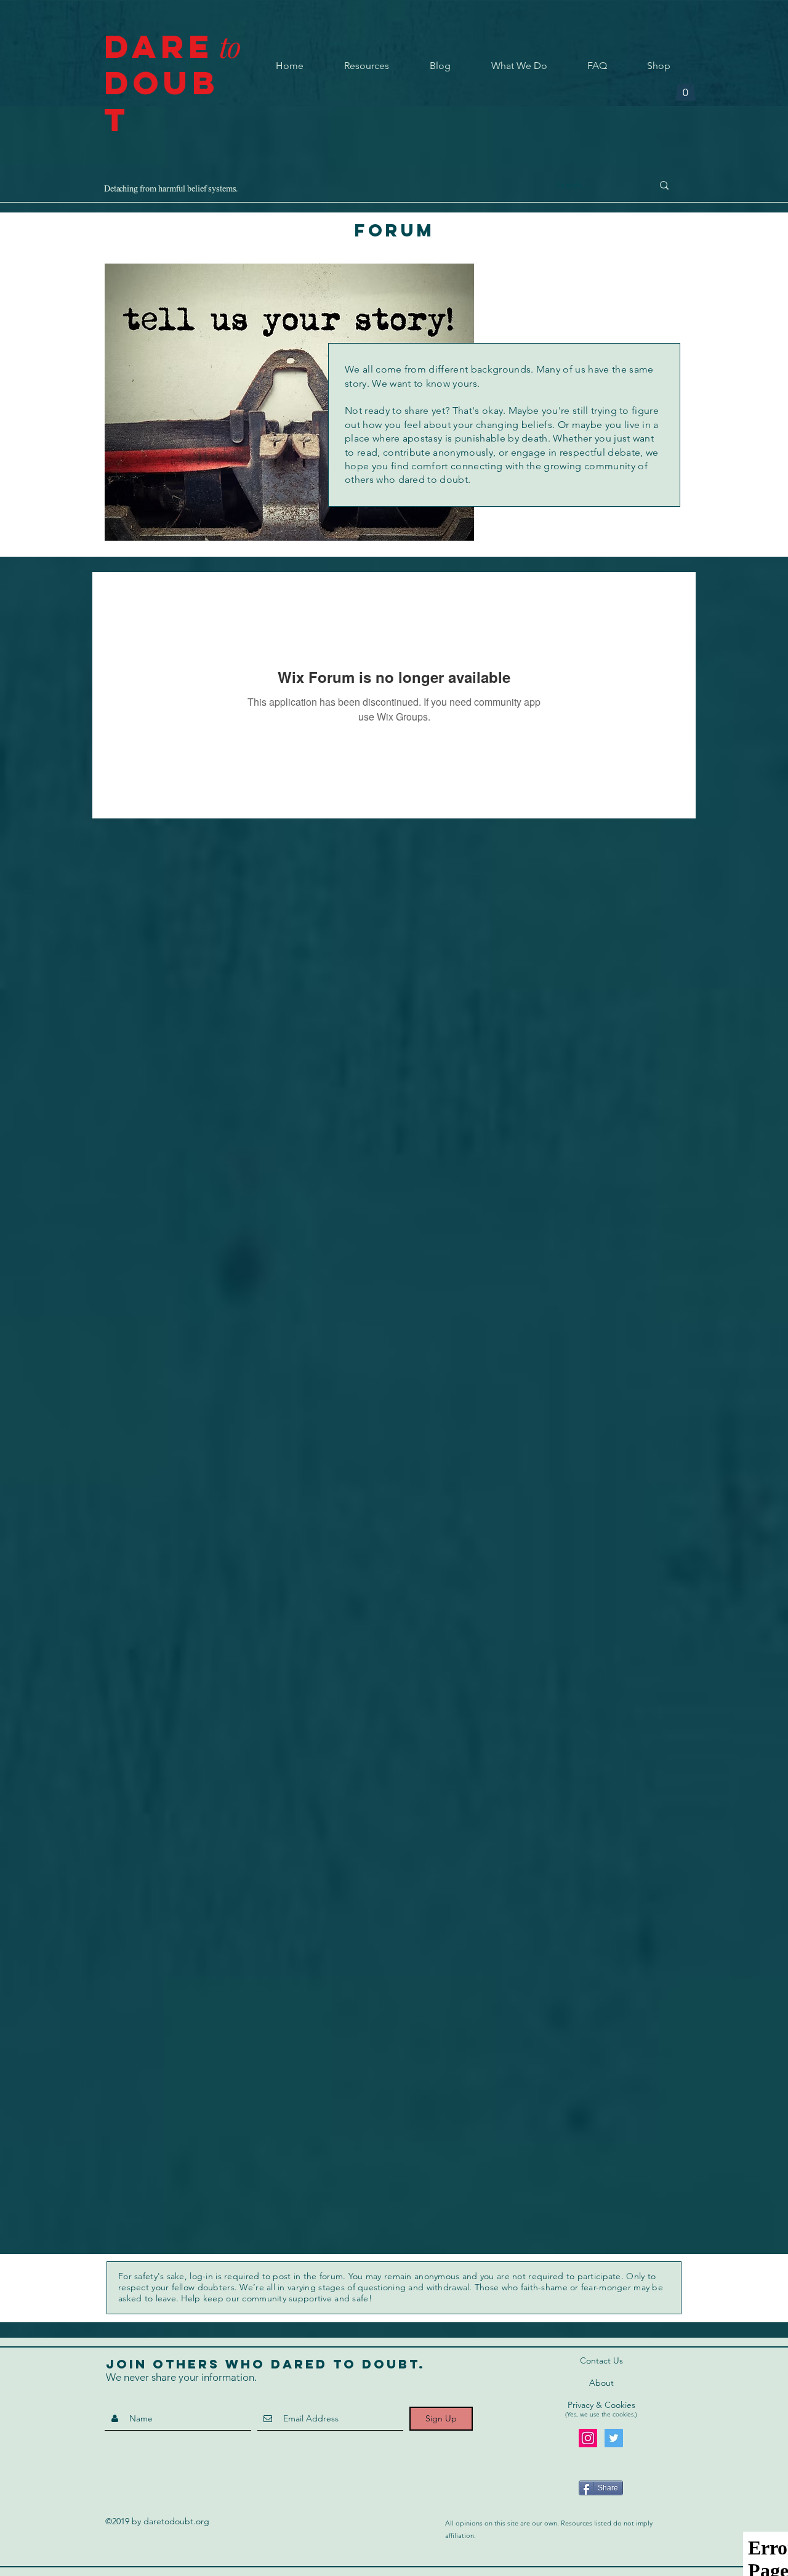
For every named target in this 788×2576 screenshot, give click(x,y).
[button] (685, 88)
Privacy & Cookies (601, 2405)
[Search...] (664, 185)
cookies (623, 2414)
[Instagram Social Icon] (588, 2438)
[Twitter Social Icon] (614, 2438)
